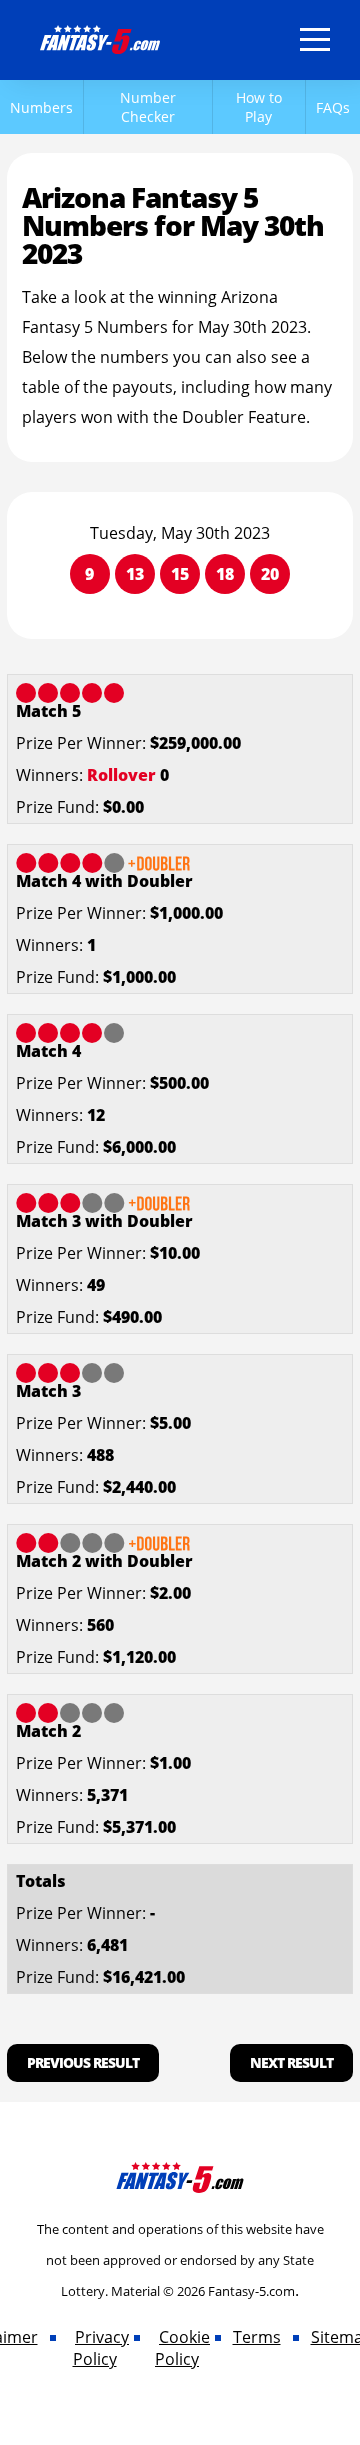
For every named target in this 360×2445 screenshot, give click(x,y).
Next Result (291, 2062)
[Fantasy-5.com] (100, 36)
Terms (257, 2337)
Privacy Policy (101, 2348)
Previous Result (83, 2062)
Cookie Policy (182, 2348)
